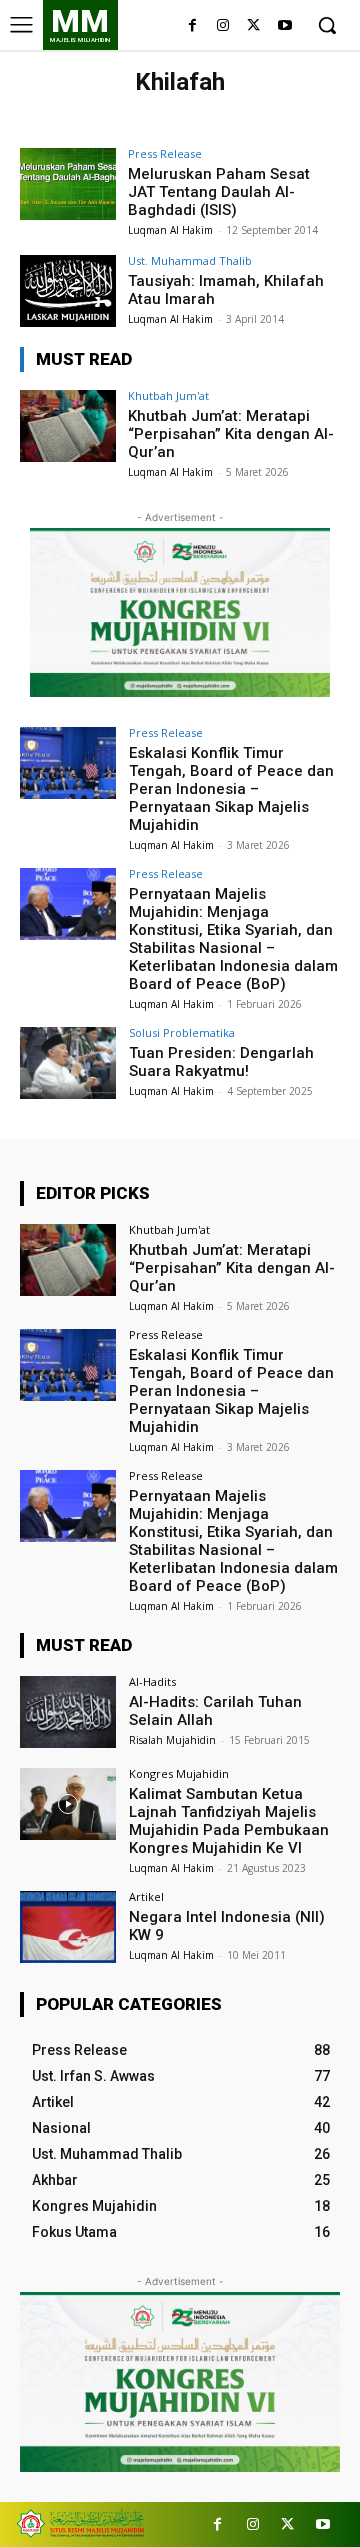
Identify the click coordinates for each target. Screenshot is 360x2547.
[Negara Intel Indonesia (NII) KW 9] (68, 1927)
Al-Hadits (152, 1681)
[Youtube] (284, 26)
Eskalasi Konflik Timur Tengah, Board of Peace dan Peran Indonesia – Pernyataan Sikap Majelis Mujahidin (231, 789)
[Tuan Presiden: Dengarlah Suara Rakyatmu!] (68, 1063)
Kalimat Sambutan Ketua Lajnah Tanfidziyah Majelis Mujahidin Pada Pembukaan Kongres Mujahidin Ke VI (229, 1821)
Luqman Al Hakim (170, 230)
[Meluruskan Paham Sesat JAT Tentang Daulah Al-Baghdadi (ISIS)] (68, 184)
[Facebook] (192, 26)
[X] (253, 26)
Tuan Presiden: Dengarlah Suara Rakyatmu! (221, 1062)
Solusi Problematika (182, 1032)
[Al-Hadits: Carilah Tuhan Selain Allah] (68, 1712)
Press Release (165, 153)
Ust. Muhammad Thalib (190, 260)
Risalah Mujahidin (172, 1740)
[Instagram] (223, 26)
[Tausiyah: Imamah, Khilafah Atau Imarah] (68, 291)
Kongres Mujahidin (179, 1773)
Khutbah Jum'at (168, 395)
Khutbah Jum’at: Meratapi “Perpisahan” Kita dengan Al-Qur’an (231, 434)
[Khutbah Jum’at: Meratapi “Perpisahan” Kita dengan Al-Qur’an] (68, 426)
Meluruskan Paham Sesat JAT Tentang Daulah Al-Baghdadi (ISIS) (219, 192)
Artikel (146, 1896)
